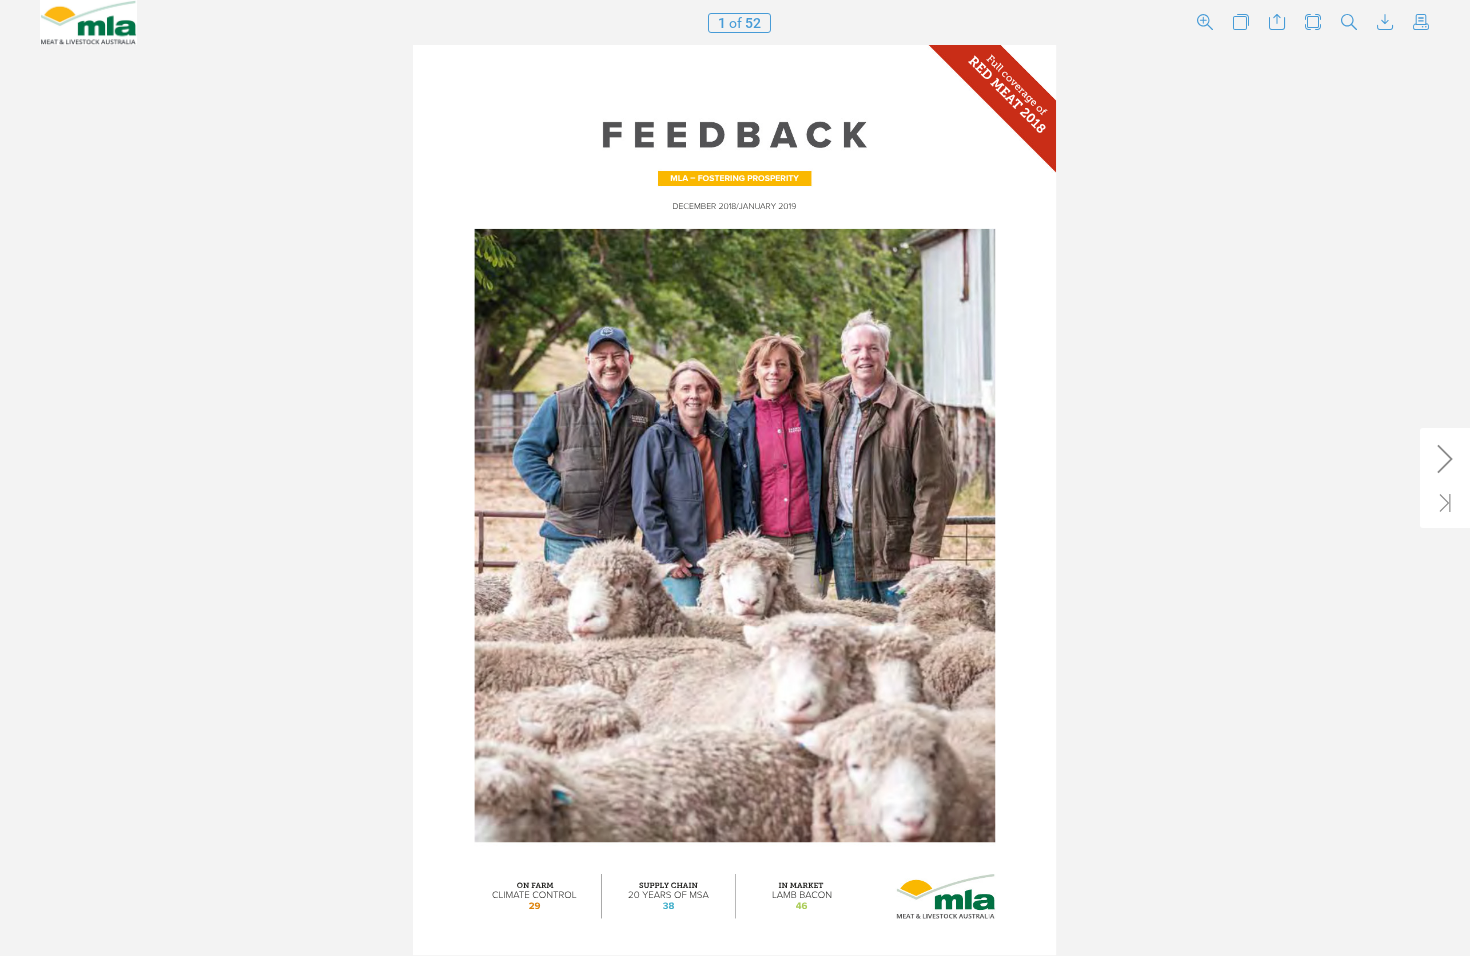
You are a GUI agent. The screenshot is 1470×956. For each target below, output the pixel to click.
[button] (1205, 22)
